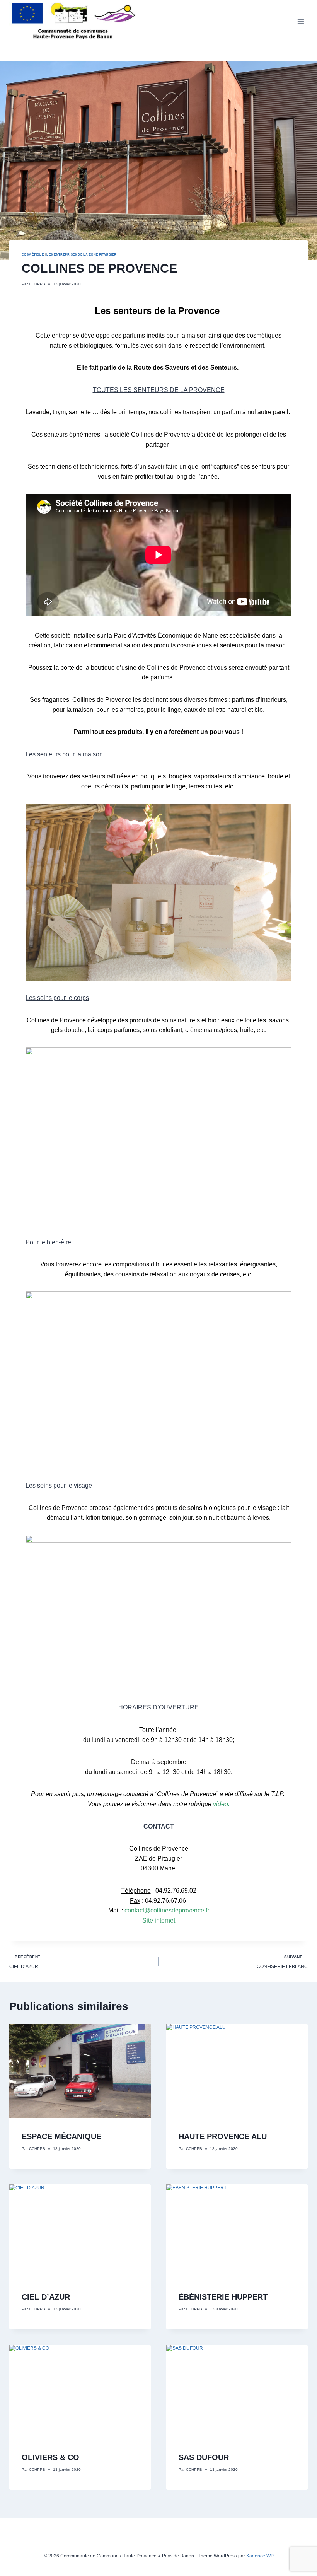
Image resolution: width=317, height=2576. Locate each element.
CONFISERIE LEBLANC (282, 1962)
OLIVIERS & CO (50, 2457)
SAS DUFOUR (204, 2457)
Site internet (159, 1920)
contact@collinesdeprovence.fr (167, 1910)
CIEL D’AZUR (25, 1962)
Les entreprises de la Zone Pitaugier (81, 254)
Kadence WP (260, 2556)
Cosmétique (33, 254)
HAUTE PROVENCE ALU (223, 2136)
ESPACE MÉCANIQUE (61, 2136)
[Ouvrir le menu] (301, 21)
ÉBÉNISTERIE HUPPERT (223, 2297)
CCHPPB (37, 284)
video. (221, 1804)
